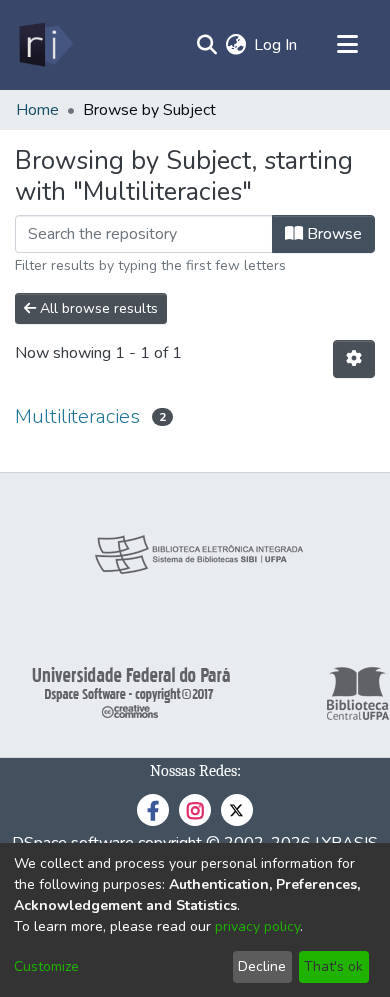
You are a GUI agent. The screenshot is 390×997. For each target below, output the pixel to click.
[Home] (44, 45)
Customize (46, 966)
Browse (332, 234)
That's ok (333, 966)
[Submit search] (206, 45)
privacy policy (257, 926)
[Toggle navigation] (347, 45)
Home (37, 110)
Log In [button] (276, 45)
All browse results (97, 308)
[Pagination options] (354, 359)
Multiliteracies (77, 416)
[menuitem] (235, 45)
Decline (262, 966)
